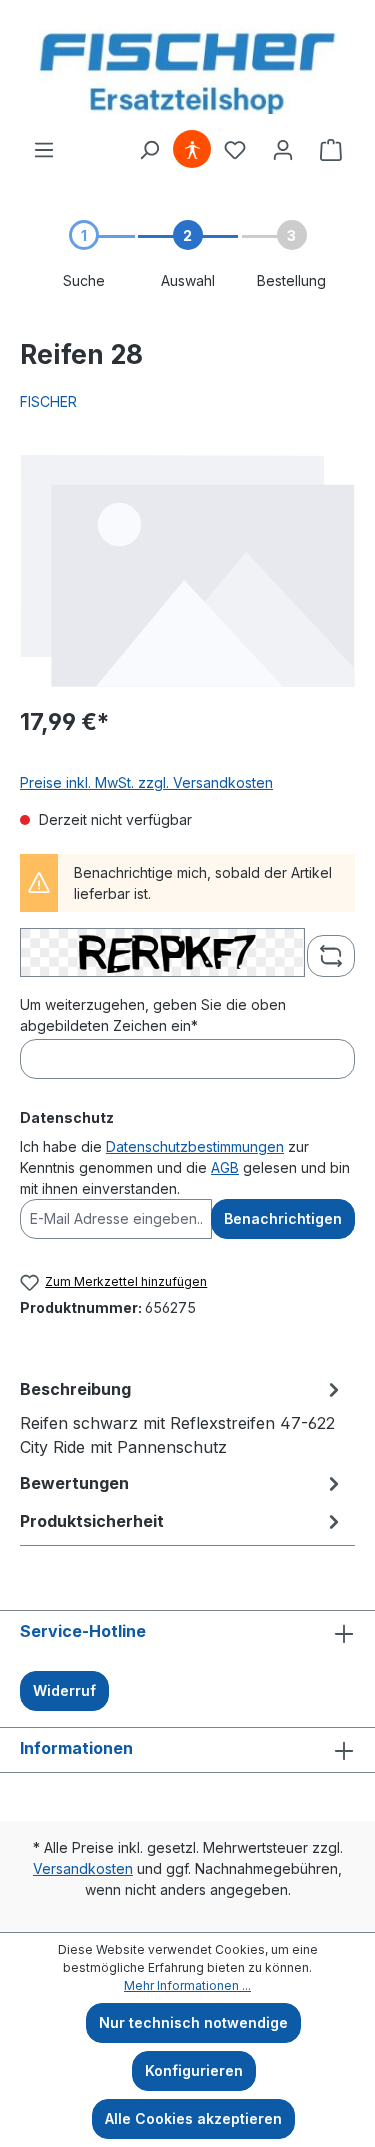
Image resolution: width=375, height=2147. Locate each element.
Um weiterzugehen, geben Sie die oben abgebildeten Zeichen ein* (153, 1015)
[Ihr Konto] (283, 150)
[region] (187, 570)
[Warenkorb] (331, 150)
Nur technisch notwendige (193, 2022)
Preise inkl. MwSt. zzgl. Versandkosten (146, 782)
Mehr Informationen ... (187, 1985)
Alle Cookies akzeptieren (193, 2118)
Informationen (76, 1748)
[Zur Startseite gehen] (187, 69)
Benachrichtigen (283, 1218)
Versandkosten (83, 1868)
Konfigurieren (194, 2070)
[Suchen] (149, 150)
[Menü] (44, 150)
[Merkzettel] (235, 150)
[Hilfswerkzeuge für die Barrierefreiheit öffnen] (192, 150)
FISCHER (48, 401)
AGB (225, 1167)
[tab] (182, 1417)
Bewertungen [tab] (74, 1483)
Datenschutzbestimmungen (195, 1146)
